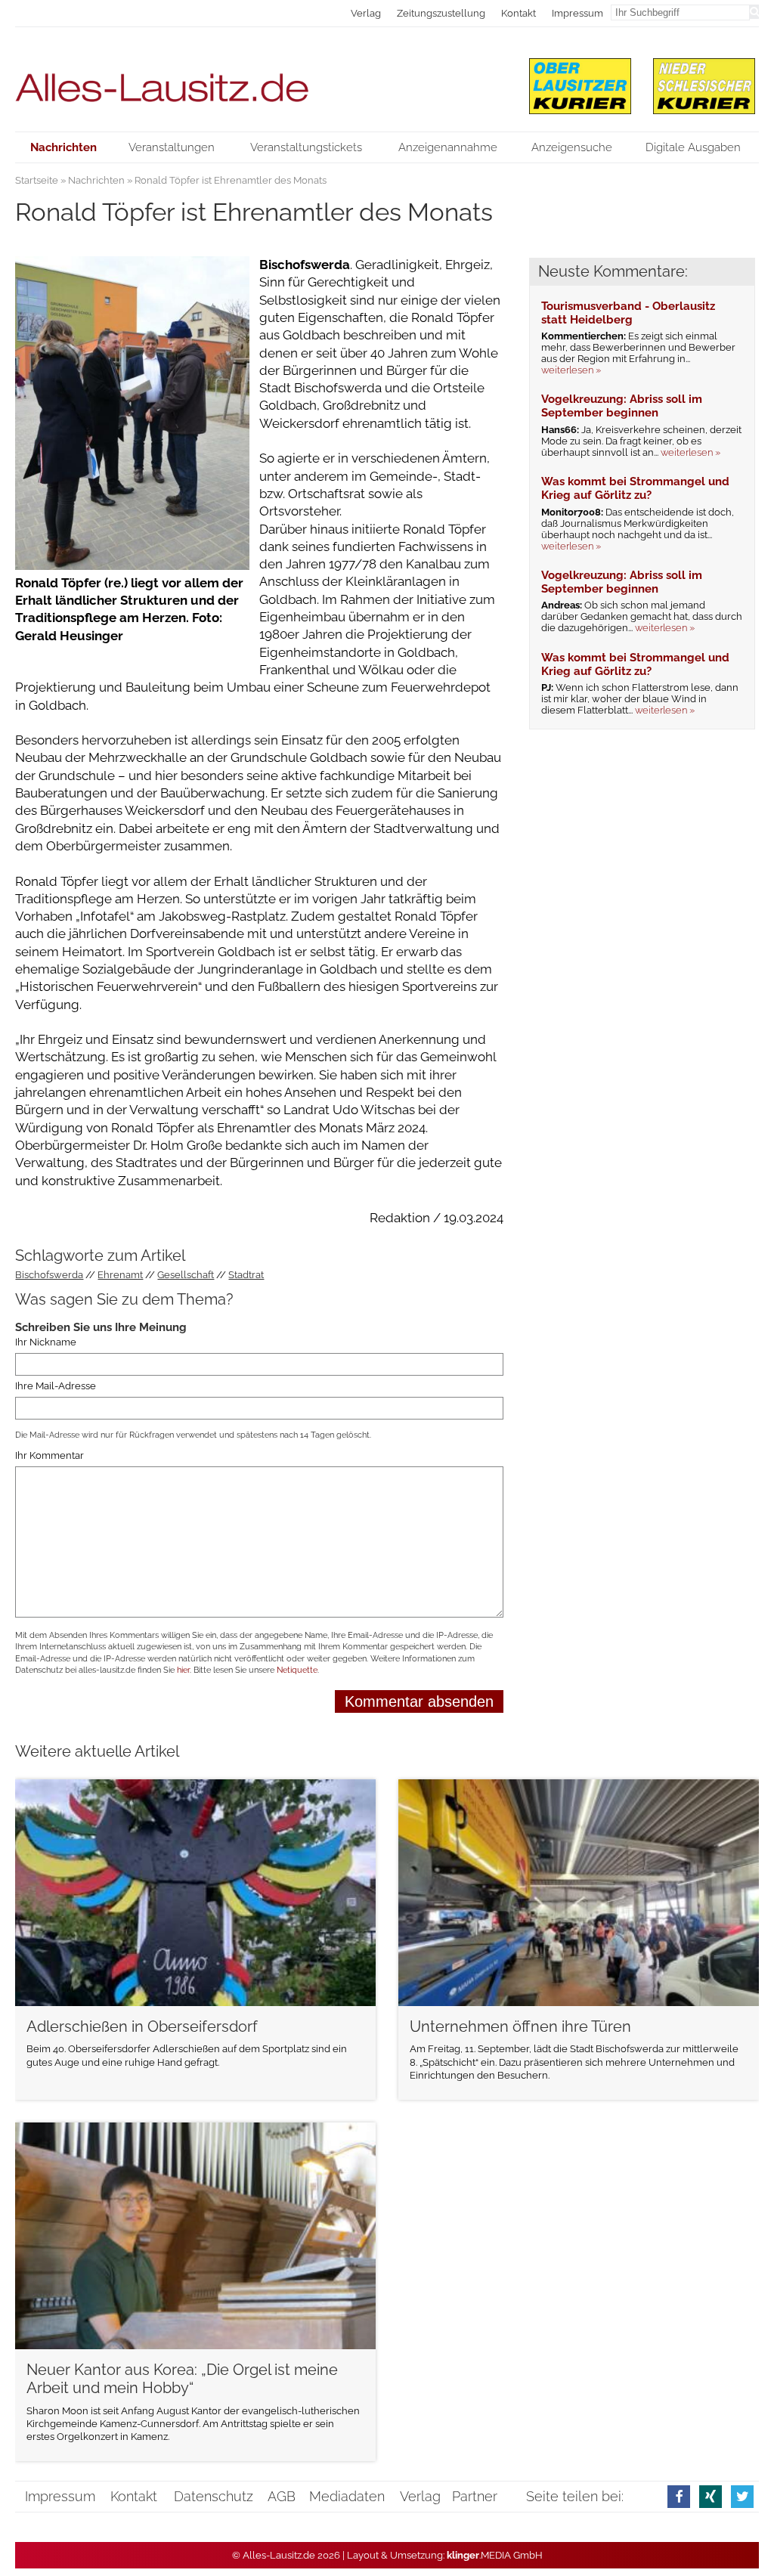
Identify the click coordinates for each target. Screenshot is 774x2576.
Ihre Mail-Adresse (56, 1386)
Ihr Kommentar (50, 1456)
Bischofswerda (49, 1275)
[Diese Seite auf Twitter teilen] (742, 2496)
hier (183, 1670)
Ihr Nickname (46, 1342)
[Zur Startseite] (259, 79)
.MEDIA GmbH (495, 2555)
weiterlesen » (571, 370)
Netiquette (297, 1670)
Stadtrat (246, 1275)
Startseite (37, 180)
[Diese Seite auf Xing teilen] (711, 2496)
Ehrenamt (120, 1275)
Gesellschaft (186, 1275)
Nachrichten (96, 180)
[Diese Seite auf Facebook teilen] (679, 2496)
